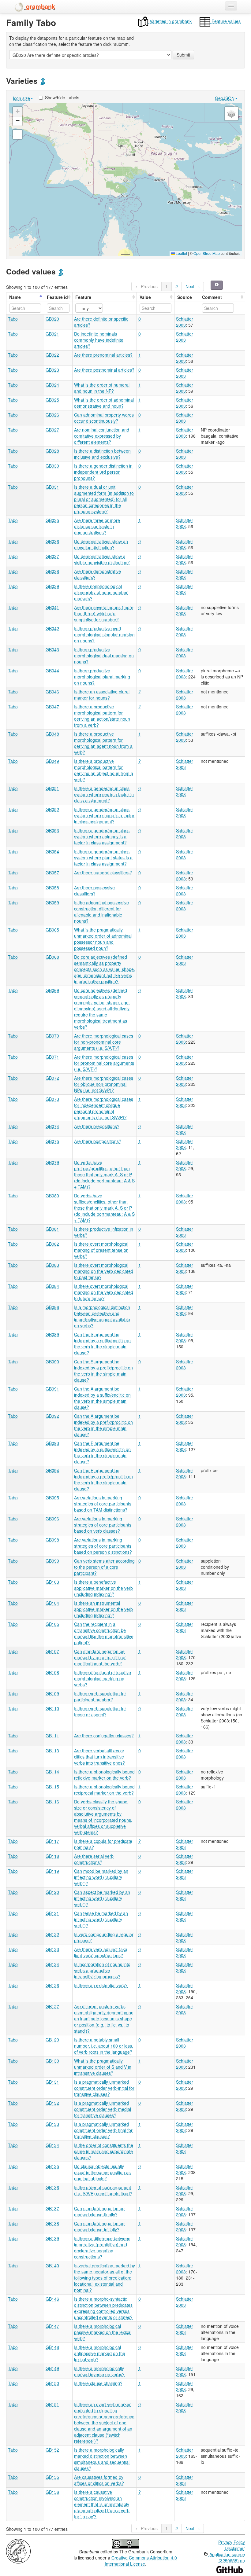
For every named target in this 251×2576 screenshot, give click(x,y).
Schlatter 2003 (185, 322)
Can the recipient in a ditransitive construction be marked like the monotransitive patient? (104, 1633)
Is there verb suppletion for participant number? (100, 1696)
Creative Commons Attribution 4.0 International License (141, 2561)
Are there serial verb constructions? (94, 1859)
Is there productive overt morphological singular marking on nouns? (104, 634)
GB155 (52, 2477)
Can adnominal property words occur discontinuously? (104, 418)
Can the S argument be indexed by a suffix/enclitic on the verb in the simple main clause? (102, 1343)
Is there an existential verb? (101, 1985)
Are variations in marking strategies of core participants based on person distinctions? (103, 1546)
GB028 (52, 451)
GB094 (52, 1470)
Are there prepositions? (97, 1126)
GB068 (52, 957)
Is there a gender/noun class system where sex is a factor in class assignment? (104, 794)
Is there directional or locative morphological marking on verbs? (103, 1678)
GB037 (52, 556)
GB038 (52, 571)
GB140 (52, 2265)
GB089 (52, 1334)
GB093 (52, 1443)
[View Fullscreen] (17, 134)
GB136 (52, 2187)
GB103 (52, 1582)
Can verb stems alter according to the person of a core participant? (104, 1567)
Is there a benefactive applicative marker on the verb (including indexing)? (103, 1588)
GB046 (52, 692)
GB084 (52, 1286)
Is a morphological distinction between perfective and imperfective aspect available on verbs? (102, 1316)
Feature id (57, 297)
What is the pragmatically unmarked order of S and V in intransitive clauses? (103, 2067)
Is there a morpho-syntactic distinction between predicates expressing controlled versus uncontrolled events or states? (103, 2308)
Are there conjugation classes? (104, 1736)
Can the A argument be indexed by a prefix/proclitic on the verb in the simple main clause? (103, 1425)
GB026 (52, 415)
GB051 (52, 788)
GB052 (52, 809)
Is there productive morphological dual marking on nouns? (104, 656)
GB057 (52, 873)
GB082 (52, 1244)
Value (145, 297)
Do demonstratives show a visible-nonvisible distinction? (102, 559)
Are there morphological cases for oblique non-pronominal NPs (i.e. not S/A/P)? (104, 1084)
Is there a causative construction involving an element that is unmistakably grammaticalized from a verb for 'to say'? (102, 2504)
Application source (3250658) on (227, 2557)
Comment (212, 297)
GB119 (52, 1871)
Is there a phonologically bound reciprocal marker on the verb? (104, 1790)
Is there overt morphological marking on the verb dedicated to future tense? (104, 1292)
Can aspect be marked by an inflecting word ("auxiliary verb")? (102, 1898)
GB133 (52, 2124)
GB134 (52, 2145)
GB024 (52, 385)
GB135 (52, 2166)
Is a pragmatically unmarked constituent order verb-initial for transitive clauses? (104, 2088)
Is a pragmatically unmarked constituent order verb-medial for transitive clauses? (103, 2109)
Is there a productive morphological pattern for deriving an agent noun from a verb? (103, 743)
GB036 (52, 541)
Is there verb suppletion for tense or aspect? (100, 1711)
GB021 (52, 334)
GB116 (52, 1802)
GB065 (52, 930)
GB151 (52, 2404)
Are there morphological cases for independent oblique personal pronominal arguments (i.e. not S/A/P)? (104, 1108)
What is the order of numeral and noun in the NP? (102, 388)
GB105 (52, 1624)
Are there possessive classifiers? (94, 891)
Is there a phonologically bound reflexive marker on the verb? (104, 1775)
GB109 (52, 1693)
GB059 (52, 902)
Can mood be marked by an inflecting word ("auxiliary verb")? (101, 1877)
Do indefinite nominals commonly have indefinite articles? (99, 340)
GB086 (52, 1307)
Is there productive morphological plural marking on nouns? (102, 677)
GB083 (52, 1265)
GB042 (52, 628)
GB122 (52, 1934)
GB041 (52, 607)
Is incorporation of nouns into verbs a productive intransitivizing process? (102, 1970)
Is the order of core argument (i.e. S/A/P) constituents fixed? (103, 2190)
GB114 (52, 1772)
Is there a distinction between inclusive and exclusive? (102, 454)
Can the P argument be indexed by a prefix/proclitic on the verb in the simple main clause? (103, 1479)
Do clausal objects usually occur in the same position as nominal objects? (102, 2172)
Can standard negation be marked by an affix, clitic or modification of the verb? (100, 1657)
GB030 (52, 466)
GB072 (52, 1078)
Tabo (13, 319)
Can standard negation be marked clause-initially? (99, 2226)
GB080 (52, 1196)
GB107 (52, 1651)
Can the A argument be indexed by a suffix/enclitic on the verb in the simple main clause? (102, 1398)
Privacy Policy (232, 2542)
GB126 (52, 1985)
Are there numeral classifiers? (103, 873)
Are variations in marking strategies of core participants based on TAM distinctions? (103, 1504)
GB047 (52, 707)
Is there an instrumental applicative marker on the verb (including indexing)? (103, 1609)
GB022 (52, 355)
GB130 (52, 2061)
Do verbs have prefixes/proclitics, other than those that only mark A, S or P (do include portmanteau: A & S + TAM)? (104, 1174)
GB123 (52, 1949)
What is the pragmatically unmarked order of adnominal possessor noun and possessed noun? (103, 939)
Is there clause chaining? (98, 2383)
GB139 (52, 2238)
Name (15, 297)
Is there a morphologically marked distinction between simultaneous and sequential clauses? (102, 2459)
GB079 (52, 1162)
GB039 (52, 586)
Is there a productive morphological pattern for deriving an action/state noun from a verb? (102, 716)
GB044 (52, 671)
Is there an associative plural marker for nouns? (102, 695)
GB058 (52, 887)
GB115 (52, 1787)
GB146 (52, 2299)
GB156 (52, 2492)
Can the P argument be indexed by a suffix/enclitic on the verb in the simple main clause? (102, 1452)
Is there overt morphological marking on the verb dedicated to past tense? (104, 1271)
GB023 (52, 370)
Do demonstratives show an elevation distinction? (101, 544)
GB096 (52, 1519)
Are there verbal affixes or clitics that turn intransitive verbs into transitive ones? (99, 1757)
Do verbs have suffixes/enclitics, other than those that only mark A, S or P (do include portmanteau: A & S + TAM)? (104, 1208)
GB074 (52, 1126)
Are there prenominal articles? (103, 355)
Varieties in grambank (170, 21)
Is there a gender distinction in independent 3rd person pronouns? (103, 472)
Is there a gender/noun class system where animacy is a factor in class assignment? (102, 836)
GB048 (52, 734)
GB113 (52, 1751)
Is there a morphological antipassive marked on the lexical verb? (100, 2353)
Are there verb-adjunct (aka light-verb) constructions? (101, 1952)
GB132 (52, 2103)
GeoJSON (225, 98)
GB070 (52, 1036)
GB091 (52, 1389)
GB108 (52, 1672)
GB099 (52, 1561)
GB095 (52, 1497)
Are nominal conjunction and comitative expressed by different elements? (102, 436)
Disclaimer (235, 2548)
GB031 (52, 487)
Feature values (225, 21)
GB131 (52, 2082)
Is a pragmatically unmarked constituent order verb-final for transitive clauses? (103, 2130)
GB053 (52, 830)
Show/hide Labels (62, 97)
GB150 (52, 2383)
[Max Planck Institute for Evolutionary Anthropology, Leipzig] (18, 2551)
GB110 (52, 1708)
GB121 (52, 1913)
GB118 (52, 1856)
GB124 (52, 1964)
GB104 (52, 1603)
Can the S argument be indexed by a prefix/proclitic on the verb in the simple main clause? (103, 1371)
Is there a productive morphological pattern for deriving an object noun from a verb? (104, 770)
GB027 (52, 430)
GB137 (52, 2208)
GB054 (52, 851)
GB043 (52, 649)
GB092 (52, 1416)
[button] (125, 180)
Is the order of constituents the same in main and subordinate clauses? (104, 2151)
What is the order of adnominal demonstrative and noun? (104, 403)
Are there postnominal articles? (104, 370)
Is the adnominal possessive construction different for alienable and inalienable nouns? (101, 912)
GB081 (52, 1229)
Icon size (21, 98)
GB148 (52, 2347)
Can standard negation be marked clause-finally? (99, 2211)
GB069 (52, 990)
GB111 (52, 1736)
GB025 (52, 400)
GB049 (52, 761)
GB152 (52, 2450)
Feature (83, 297)
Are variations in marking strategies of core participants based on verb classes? (103, 1525)
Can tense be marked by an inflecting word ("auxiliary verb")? (101, 1919)
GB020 (52, 319)
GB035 (52, 520)
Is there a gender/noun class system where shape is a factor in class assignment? (104, 815)
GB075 (52, 1141)
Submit (183, 55)
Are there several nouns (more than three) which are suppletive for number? (104, 613)
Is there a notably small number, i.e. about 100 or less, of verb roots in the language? (104, 2046)
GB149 (52, 2368)
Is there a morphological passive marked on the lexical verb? (103, 2332)
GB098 (52, 1540)
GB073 (52, 1099)
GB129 (52, 2040)
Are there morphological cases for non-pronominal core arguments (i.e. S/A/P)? (104, 1042)
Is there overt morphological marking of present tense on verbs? (101, 1250)
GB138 (52, 2223)
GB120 (52, 1892)
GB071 (52, 1057)
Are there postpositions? (98, 1141)
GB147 (52, 2326)
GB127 (52, 2006)
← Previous (146, 286)
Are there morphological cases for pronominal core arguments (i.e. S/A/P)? (104, 1063)
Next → (193, 286)
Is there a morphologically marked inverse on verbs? (99, 2371)
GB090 (52, 1361)
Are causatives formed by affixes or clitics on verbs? (99, 2480)
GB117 (52, 1841)
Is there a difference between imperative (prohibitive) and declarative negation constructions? (102, 2247)
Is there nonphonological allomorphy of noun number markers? (101, 592)
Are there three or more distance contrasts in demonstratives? (97, 526)
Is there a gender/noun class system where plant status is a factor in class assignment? (103, 858)
